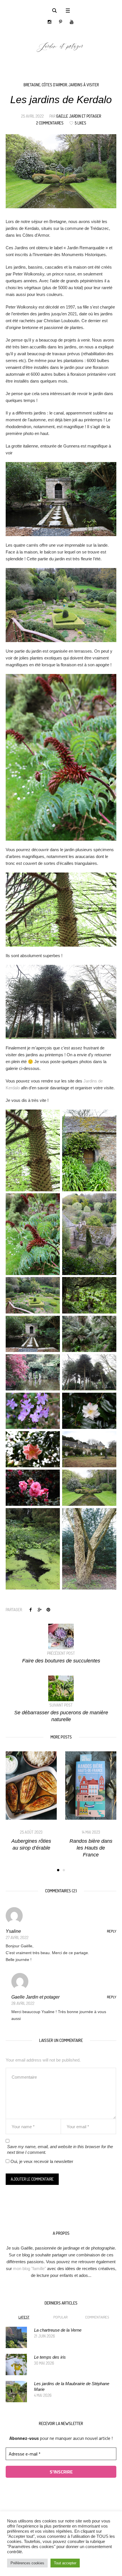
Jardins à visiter (84, 85)
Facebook (31, 1609)
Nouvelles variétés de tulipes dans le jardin (91, 1848)
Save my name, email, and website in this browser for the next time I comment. (60, 2149)
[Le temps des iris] (16, 2364)
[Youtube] (72, 22)
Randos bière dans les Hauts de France (31, 1848)
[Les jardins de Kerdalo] (61, 171)
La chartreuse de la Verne (58, 2330)
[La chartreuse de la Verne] (16, 2337)
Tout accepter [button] (65, 2563)
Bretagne (32, 85)
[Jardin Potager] (61, 46)
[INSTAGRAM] (50, 22)
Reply (112, 1931)
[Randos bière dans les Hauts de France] (31, 1786)
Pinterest (48, 1609)
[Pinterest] (61, 22)
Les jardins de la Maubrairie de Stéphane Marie (72, 2386)
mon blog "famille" (30, 2268)
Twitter (39, 1609)
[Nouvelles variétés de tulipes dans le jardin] (91, 1786)
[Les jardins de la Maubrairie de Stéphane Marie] (16, 2391)
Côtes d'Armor (54, 85)
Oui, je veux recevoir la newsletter (41, 2161)
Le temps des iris (50, 2357)
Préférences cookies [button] (27, 2563)
